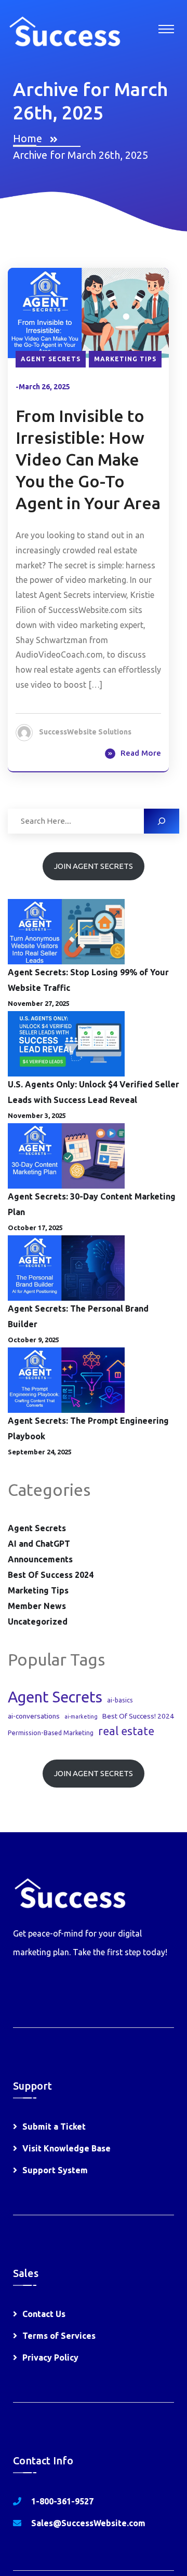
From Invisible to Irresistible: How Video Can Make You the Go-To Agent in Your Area (88, 459)
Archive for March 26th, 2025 (81, 155)
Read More (141, 753)
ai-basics (120, 1700)
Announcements (40, 1559)
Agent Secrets (51, 359)
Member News (37, 1606)
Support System (55, 2170)
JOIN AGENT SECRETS (94, 866)
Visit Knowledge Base (66, 2148)
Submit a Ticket (54, 2127)
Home (30, 138)
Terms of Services (59, 2336)
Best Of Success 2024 (51, 1575)
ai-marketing (81, 1716)
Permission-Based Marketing (51, 1733)
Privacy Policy (50, 2357)
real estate (126, 1731)
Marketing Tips (125, 359)
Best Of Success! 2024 (138, 1716)
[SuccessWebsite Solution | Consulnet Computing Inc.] (64, 30)
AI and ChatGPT (39, 1544)
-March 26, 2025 (43, 387)
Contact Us (44, 2314)
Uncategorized (38, 1621)
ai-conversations (34, 1716)
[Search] (162, 821)
